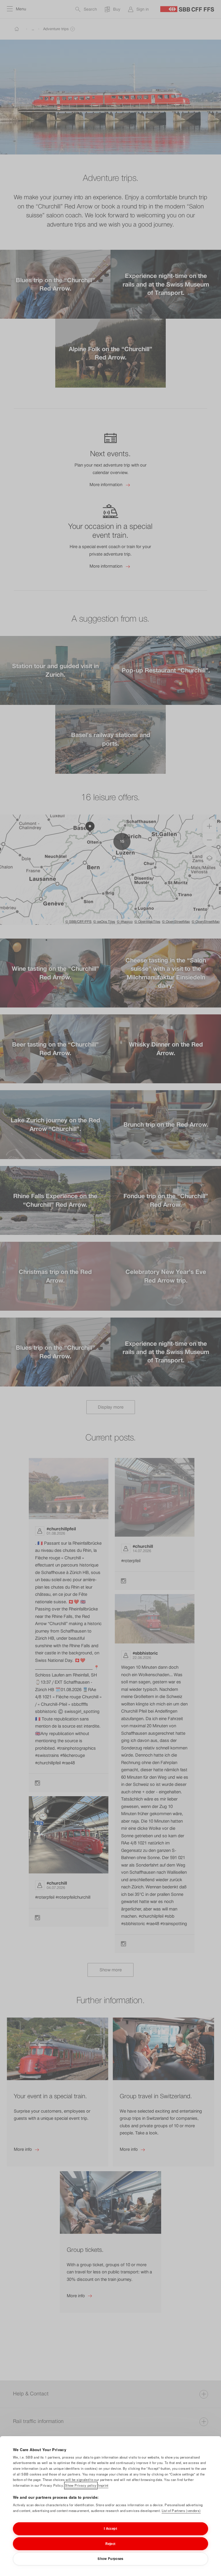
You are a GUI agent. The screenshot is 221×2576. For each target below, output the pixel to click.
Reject (110, 2544)
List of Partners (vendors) (181, 2511)
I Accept (110, 2528)
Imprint (103, 2485)
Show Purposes (110, 2558)
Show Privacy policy (81, 2485)
